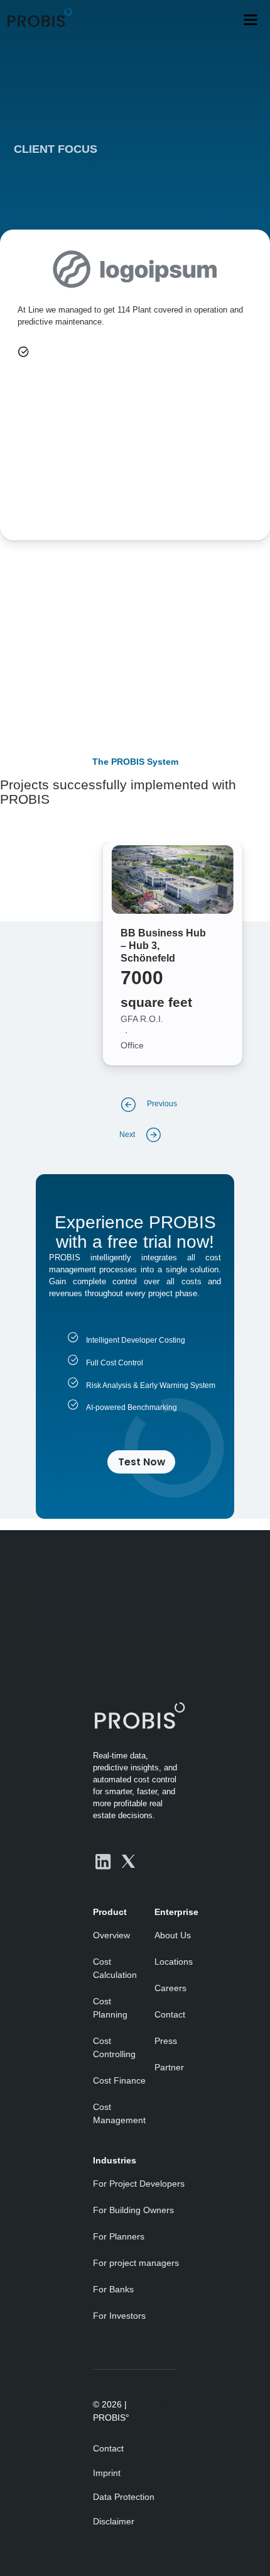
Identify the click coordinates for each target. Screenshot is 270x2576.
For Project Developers (139, 2184)
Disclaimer (114, 2521)
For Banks (113, 2289)
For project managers (136, 2263)
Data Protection (124, 2497)
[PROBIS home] (135, 1715)
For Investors (119, 2316)
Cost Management (119, 2113)
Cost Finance (119, 2080)
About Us (173, 1935)
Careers (170, 1988)
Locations (174, 1962)
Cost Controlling (114, 2047)
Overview (111, 1935)
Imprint (107, 2473)
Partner (169, 2067)
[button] (250, 20)
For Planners (119, 2236)
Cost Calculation (115, 1968)
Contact (170, 2014)
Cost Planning (110, 2008)
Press (166, 2041)
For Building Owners (133, 2210)
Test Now (142, 1462)
